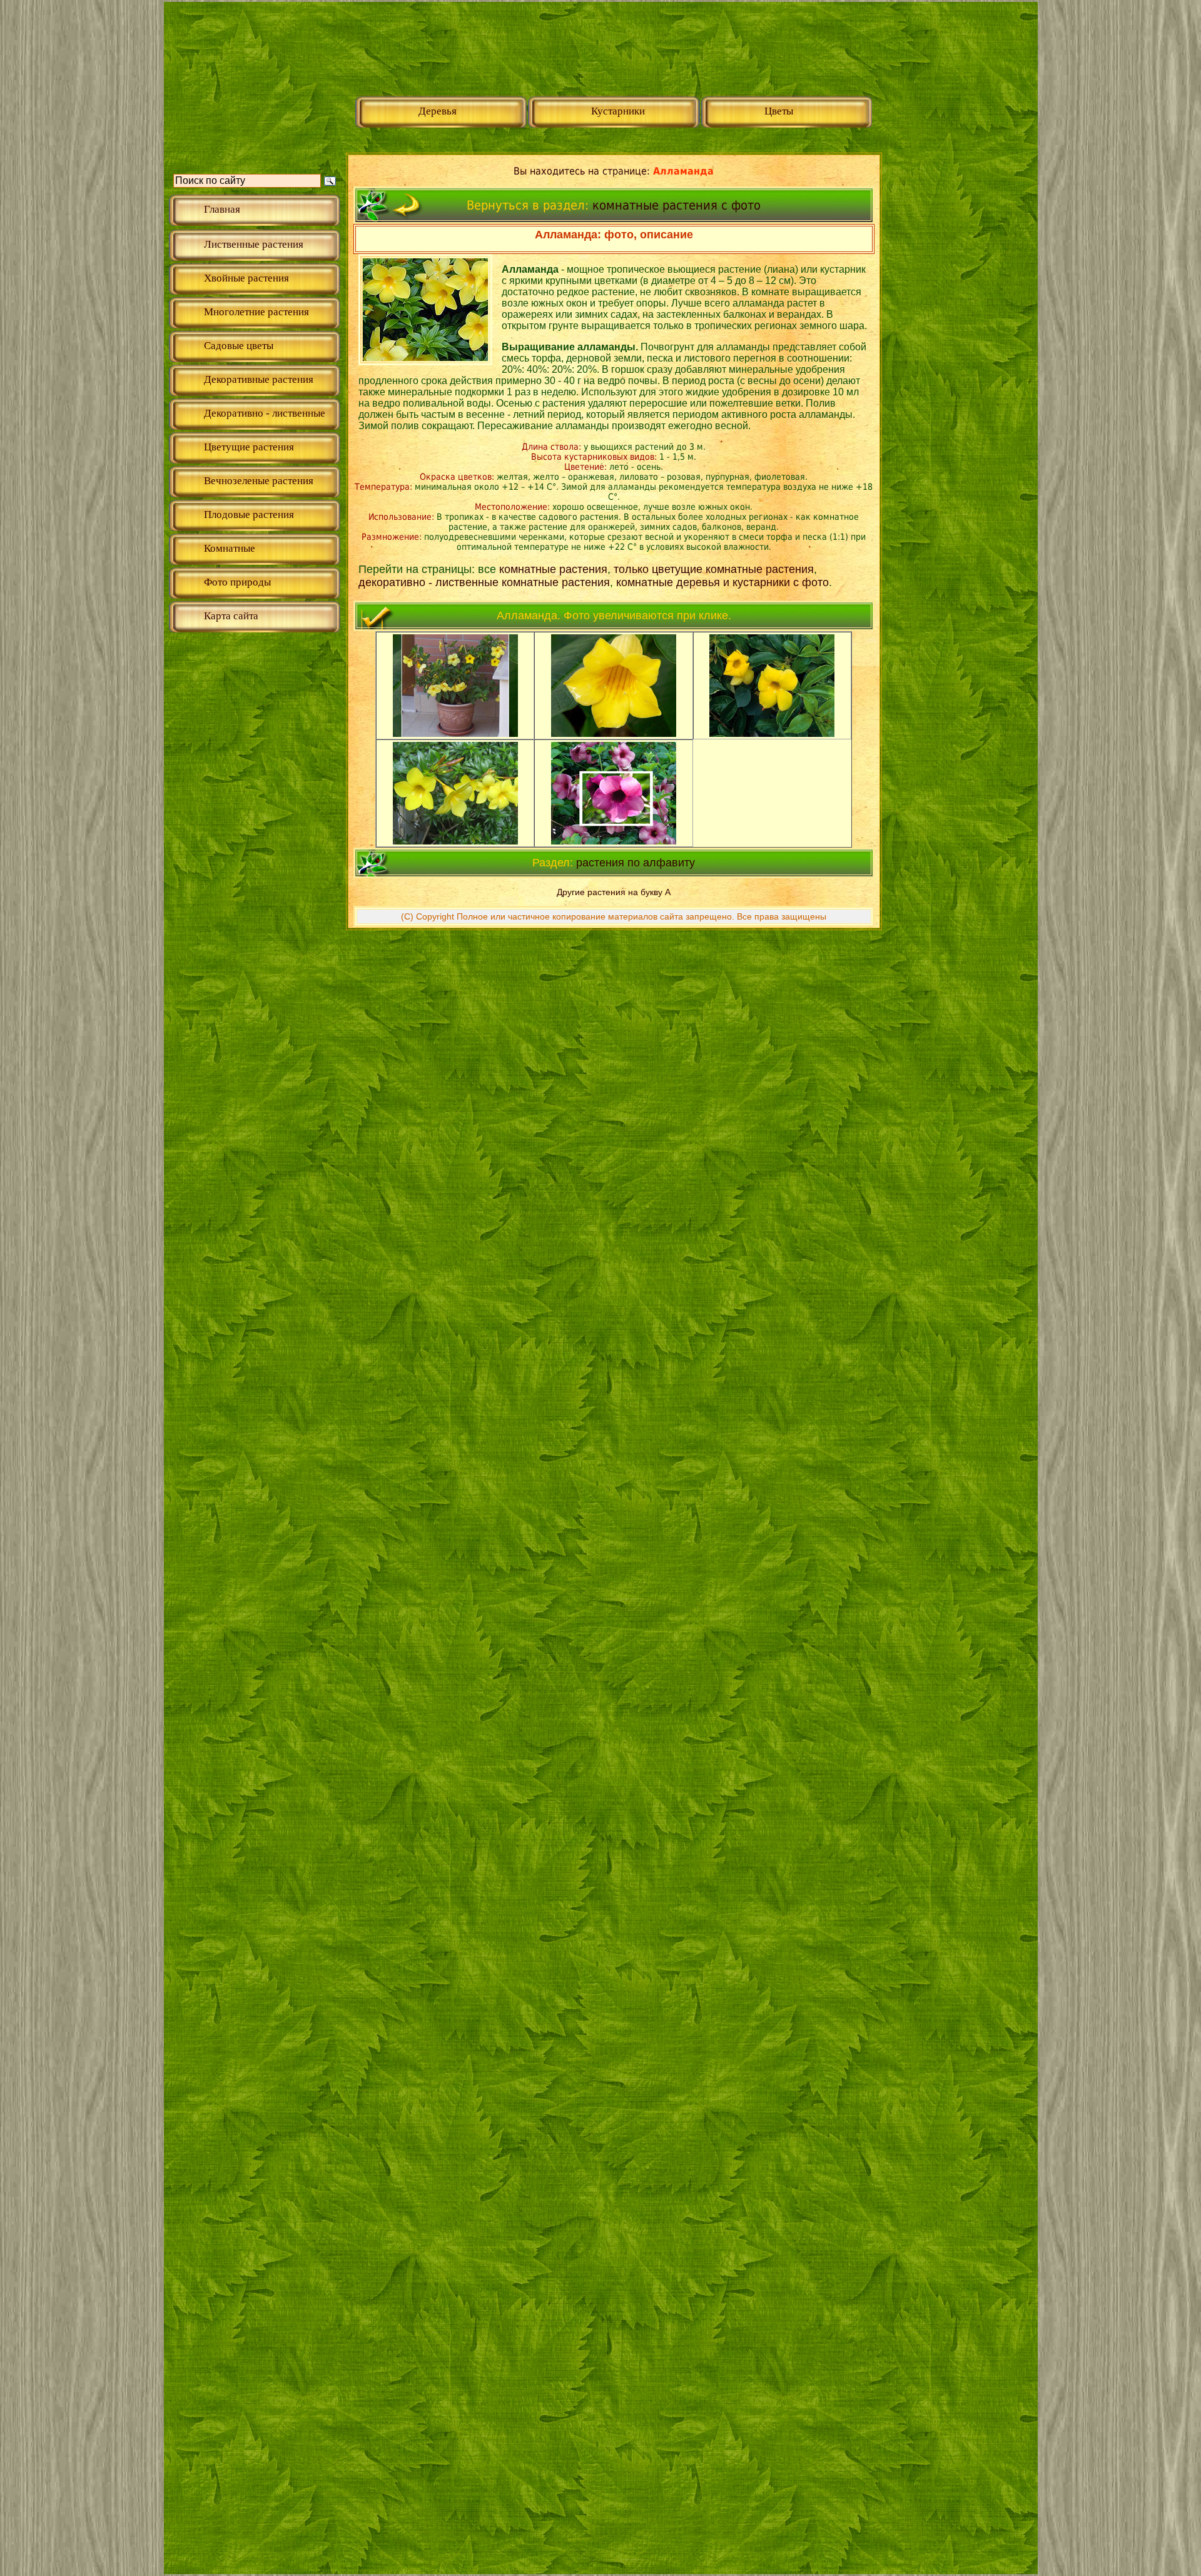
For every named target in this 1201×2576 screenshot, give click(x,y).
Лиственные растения (254, 244)
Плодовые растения (249, 515)
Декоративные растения (259, 379)
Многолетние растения (256, 312)
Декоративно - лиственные (265, 413)
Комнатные (230, 548)
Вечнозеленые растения (259, 481)
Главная (222, 209)
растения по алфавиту (636, 863)
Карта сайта (231, 616)
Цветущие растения (249, 447)
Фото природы (237, 582)
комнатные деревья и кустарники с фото (722, 582)
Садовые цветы (239, 346)
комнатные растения (553, 569)
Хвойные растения (246, 278)
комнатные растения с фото (677, 205)
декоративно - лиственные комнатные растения (484, 582)
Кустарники (618, 111)
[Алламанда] (455, 733)
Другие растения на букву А (614, 892)
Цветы (779, 111)
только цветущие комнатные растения (714, 569)
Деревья (438, 111)
